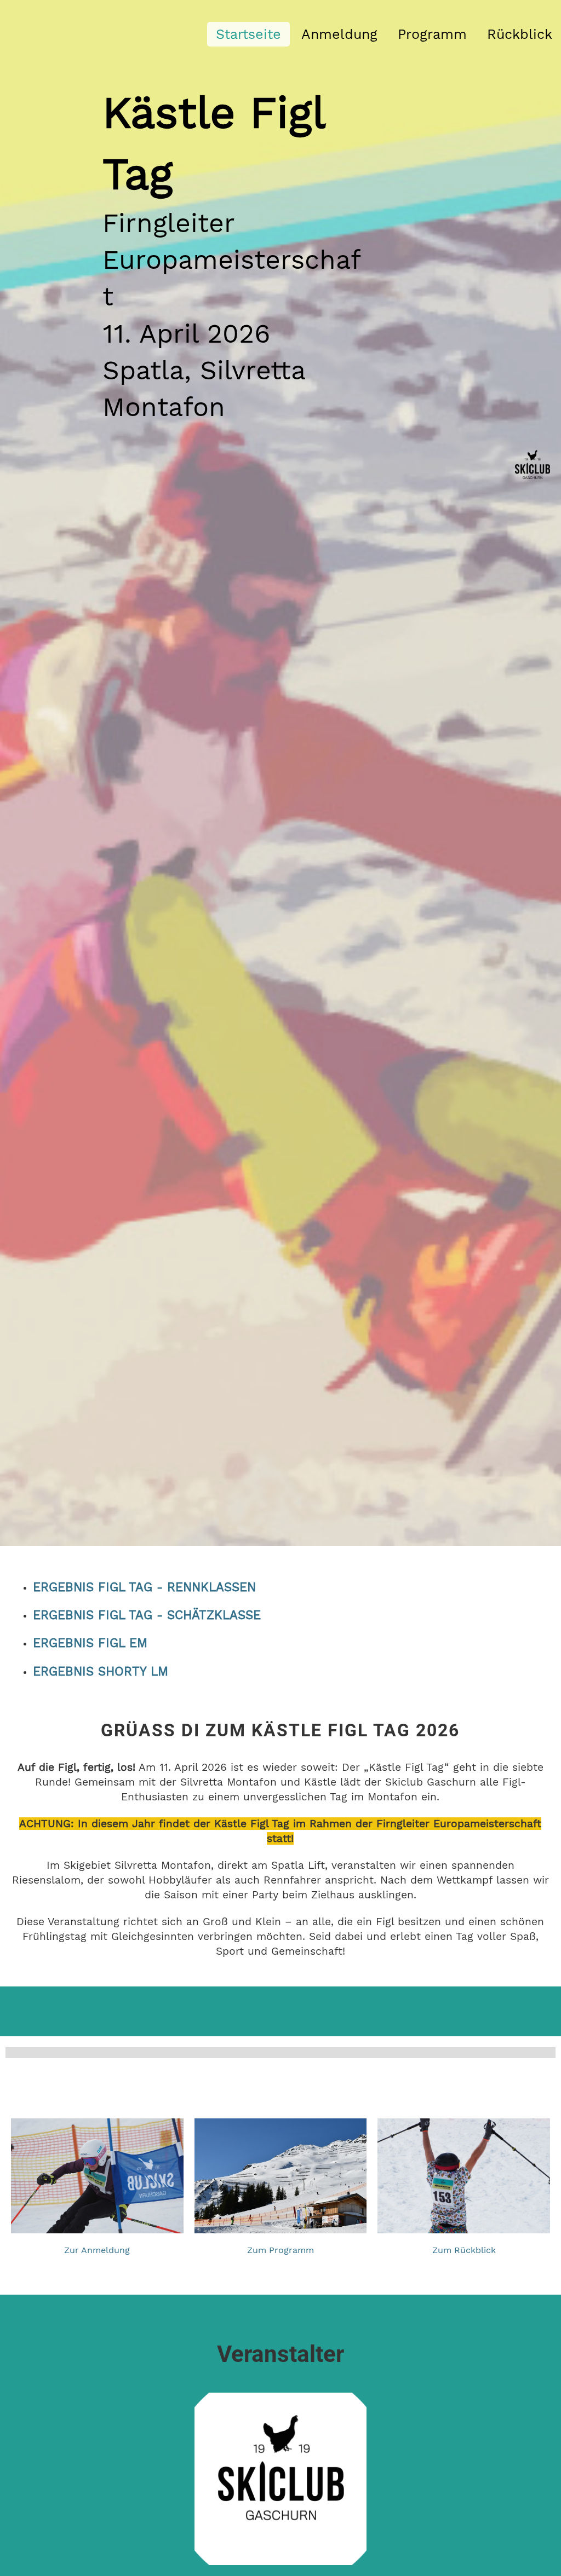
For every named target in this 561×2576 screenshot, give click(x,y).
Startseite (248, 34)
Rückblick (520, 34)
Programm (432, 34)
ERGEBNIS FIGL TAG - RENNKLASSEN (144, 1587)
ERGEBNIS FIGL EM (90, 1643)
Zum (442, 2250)
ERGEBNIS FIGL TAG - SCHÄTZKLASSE (147, 1615)
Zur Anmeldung (97, 2250)
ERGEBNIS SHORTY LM (101, 1671)
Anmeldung (339, 34)
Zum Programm (280, 2250)
